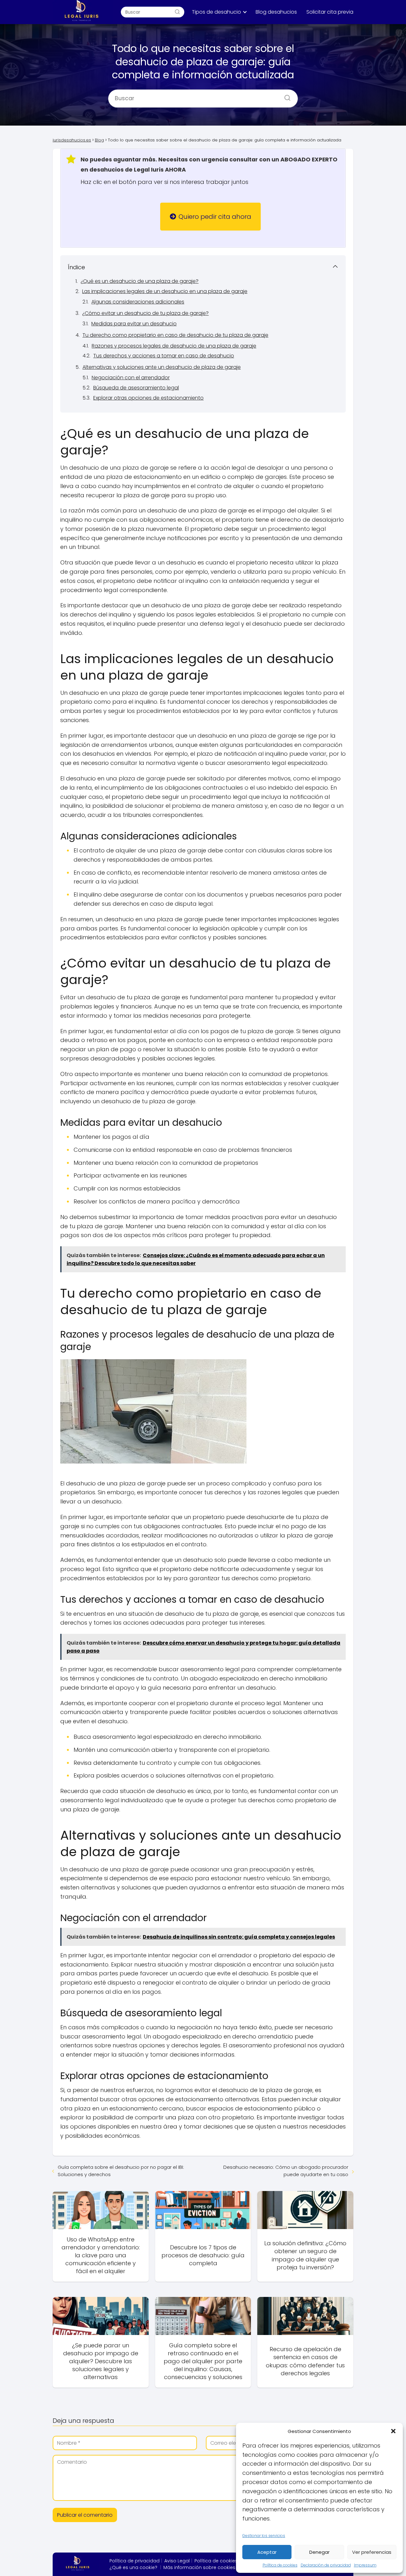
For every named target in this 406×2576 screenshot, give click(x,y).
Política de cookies (280, 2565)
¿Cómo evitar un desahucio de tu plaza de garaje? (145, 313)
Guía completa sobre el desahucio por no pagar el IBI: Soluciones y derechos (121, 2171)
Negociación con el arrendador (131, 378)
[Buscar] (177, 12)
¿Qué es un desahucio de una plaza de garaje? (140, 281)
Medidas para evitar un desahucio (134, 324)
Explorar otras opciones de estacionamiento (148, 398)
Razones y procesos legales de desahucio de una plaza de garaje (174, 346)
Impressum (365, 2565)
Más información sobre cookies (199, 2567)
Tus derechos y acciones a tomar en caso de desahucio (164, 356)
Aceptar (267, 2552)
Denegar (319, 2552)
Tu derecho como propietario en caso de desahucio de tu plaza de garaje (175, 335)
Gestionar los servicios (264, 2536)
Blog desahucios (276, 12)
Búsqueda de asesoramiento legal (136, 388)
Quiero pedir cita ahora (215, 217)
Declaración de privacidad (326, 2565)
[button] (393, 2431)
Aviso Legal (177, 2561)
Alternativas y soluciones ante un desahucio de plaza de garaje (162, 367)
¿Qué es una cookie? (133, 2567)
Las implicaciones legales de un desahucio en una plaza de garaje (165, 291)
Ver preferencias (372, 2552)
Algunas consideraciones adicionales (138, 302)
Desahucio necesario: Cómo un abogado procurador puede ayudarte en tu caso (286, 2171)
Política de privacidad (134, 2561)
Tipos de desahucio (216, 12)
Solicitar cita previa (330, 12)
